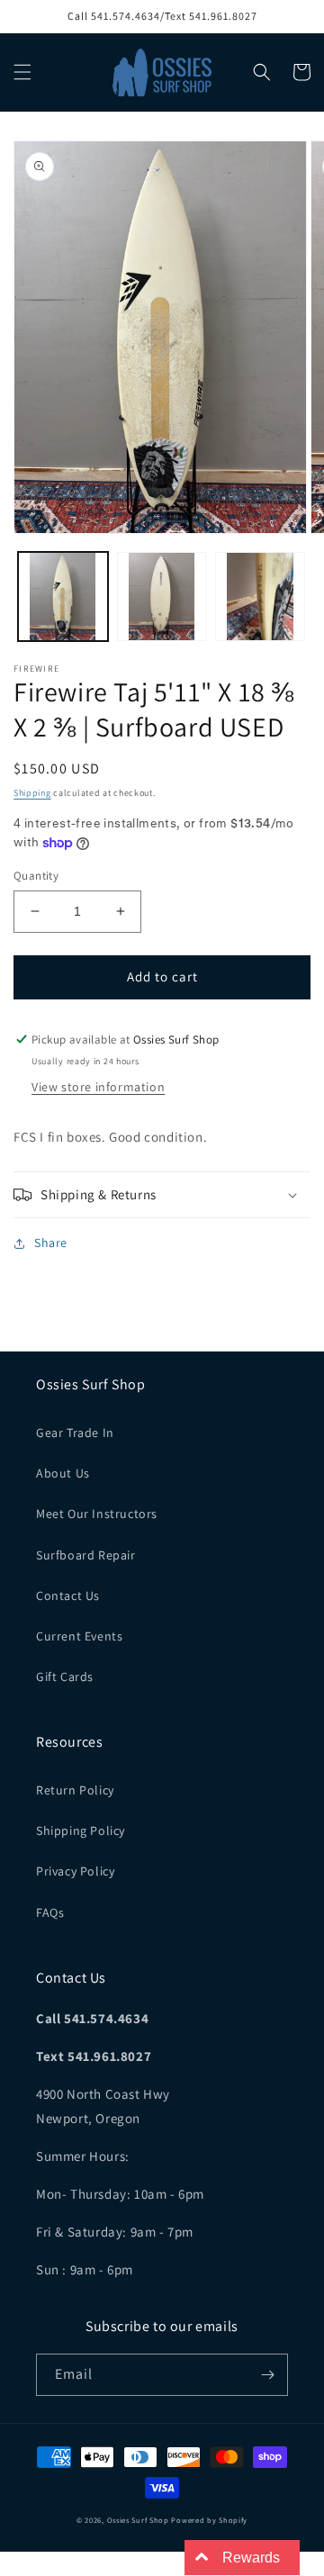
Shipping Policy (81, 1830)
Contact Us (68, 1595)
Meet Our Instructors (97, 1514)
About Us (63, 1473)
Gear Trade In (75, 1433)
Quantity (36, 876)
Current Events (79, 1636)
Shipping (32, 793)
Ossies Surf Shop (138, 2520)
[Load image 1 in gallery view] (63, 597)
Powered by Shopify (209, 2520)
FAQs (50, 1912)
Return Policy (75, 1790)
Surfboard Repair (86, 1555)
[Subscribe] (267, 2375)
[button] (22, 72)
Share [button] (51, 1243)
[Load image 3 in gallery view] (260, 597)
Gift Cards (65, 1677)
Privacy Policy (75, 1871)
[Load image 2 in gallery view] (162, 597)
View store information (98, 1087)
